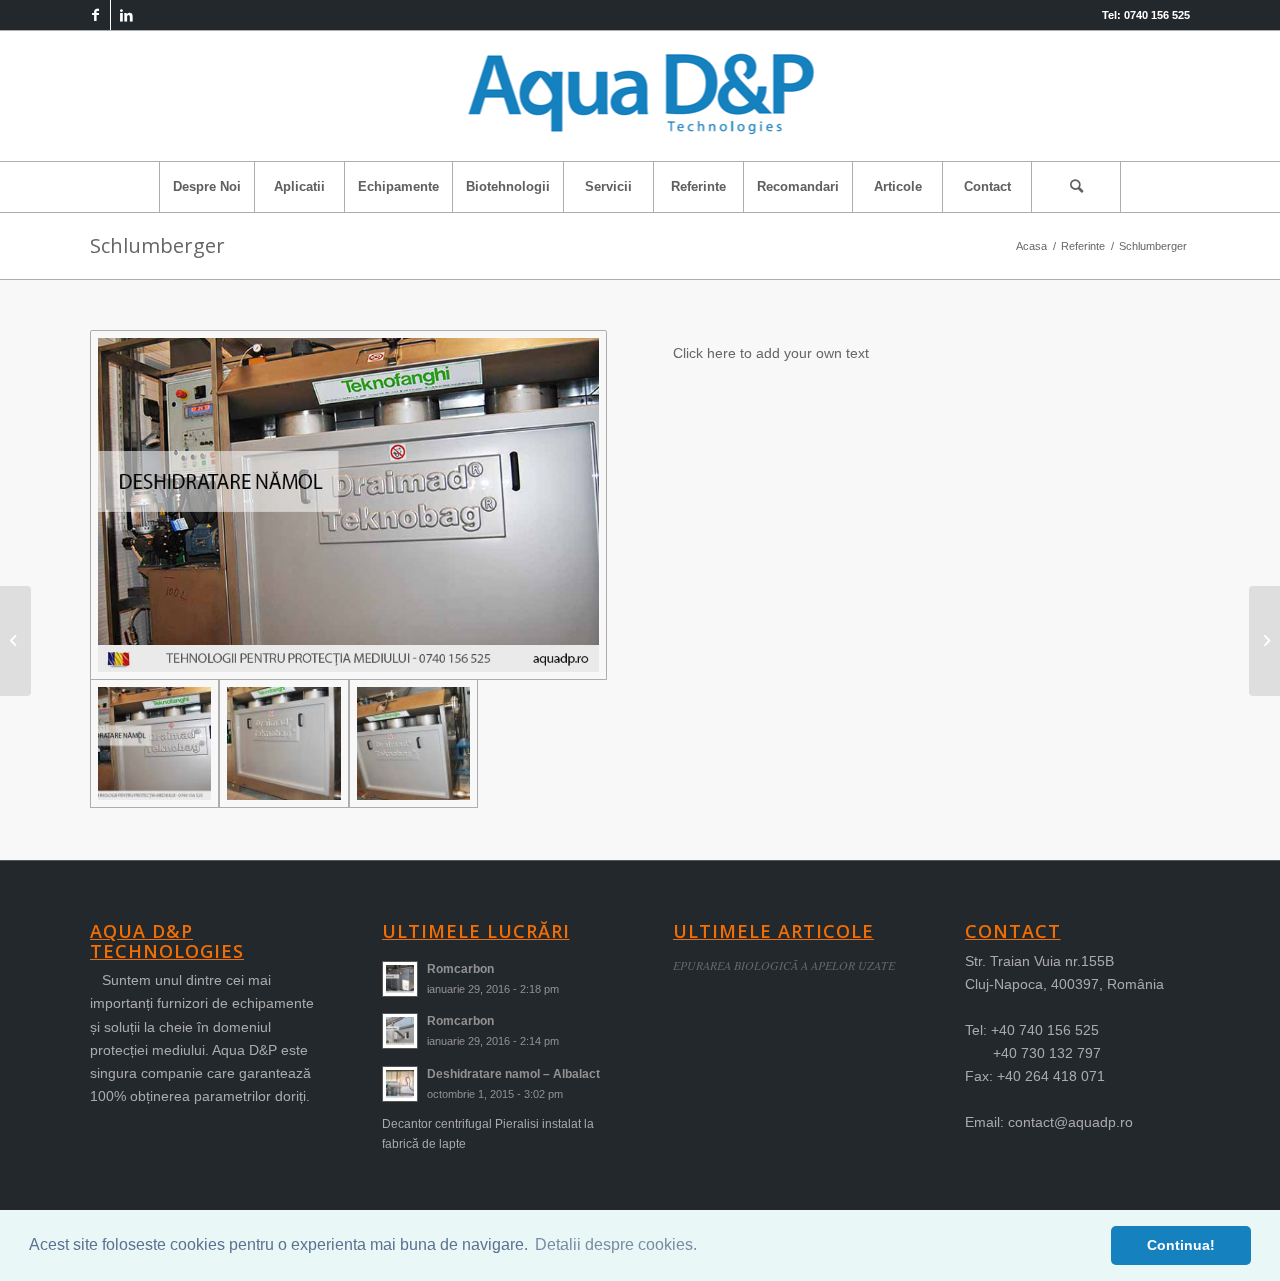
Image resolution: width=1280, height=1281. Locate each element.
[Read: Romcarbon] (400, 979)
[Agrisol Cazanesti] (15, 641)
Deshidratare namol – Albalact (513, 1074)
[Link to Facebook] (95, 15)
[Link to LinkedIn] (126, 15)
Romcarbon (460, 969)
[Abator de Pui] (1264, 641)
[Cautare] (1076, 187)
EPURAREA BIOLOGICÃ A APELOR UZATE (784, 965)
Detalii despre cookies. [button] (616, 1244)
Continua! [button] (1181, 1245)
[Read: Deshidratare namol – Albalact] (400, 1084)
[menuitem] (206, 187)
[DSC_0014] (283, 743)
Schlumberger (157, 245)
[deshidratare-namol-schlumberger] (348, 505)
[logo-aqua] (640, 96)
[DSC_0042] (413, 743)
